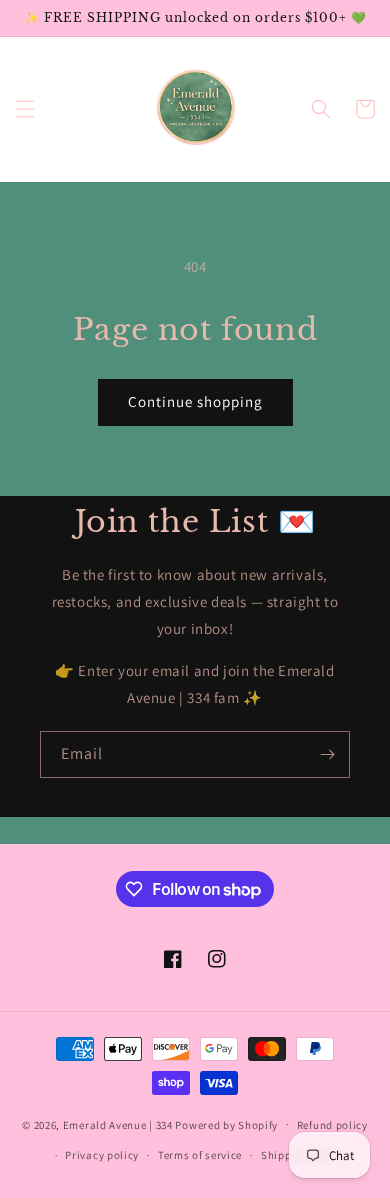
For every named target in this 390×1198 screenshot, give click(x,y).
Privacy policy (102, 1155)
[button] (25, 109)
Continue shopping (195, 401)
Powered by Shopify (226, 1124)
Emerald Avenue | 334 (118, 1124)
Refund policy (332, 1125)
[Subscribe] (327, 754)
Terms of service (200, 1155)
